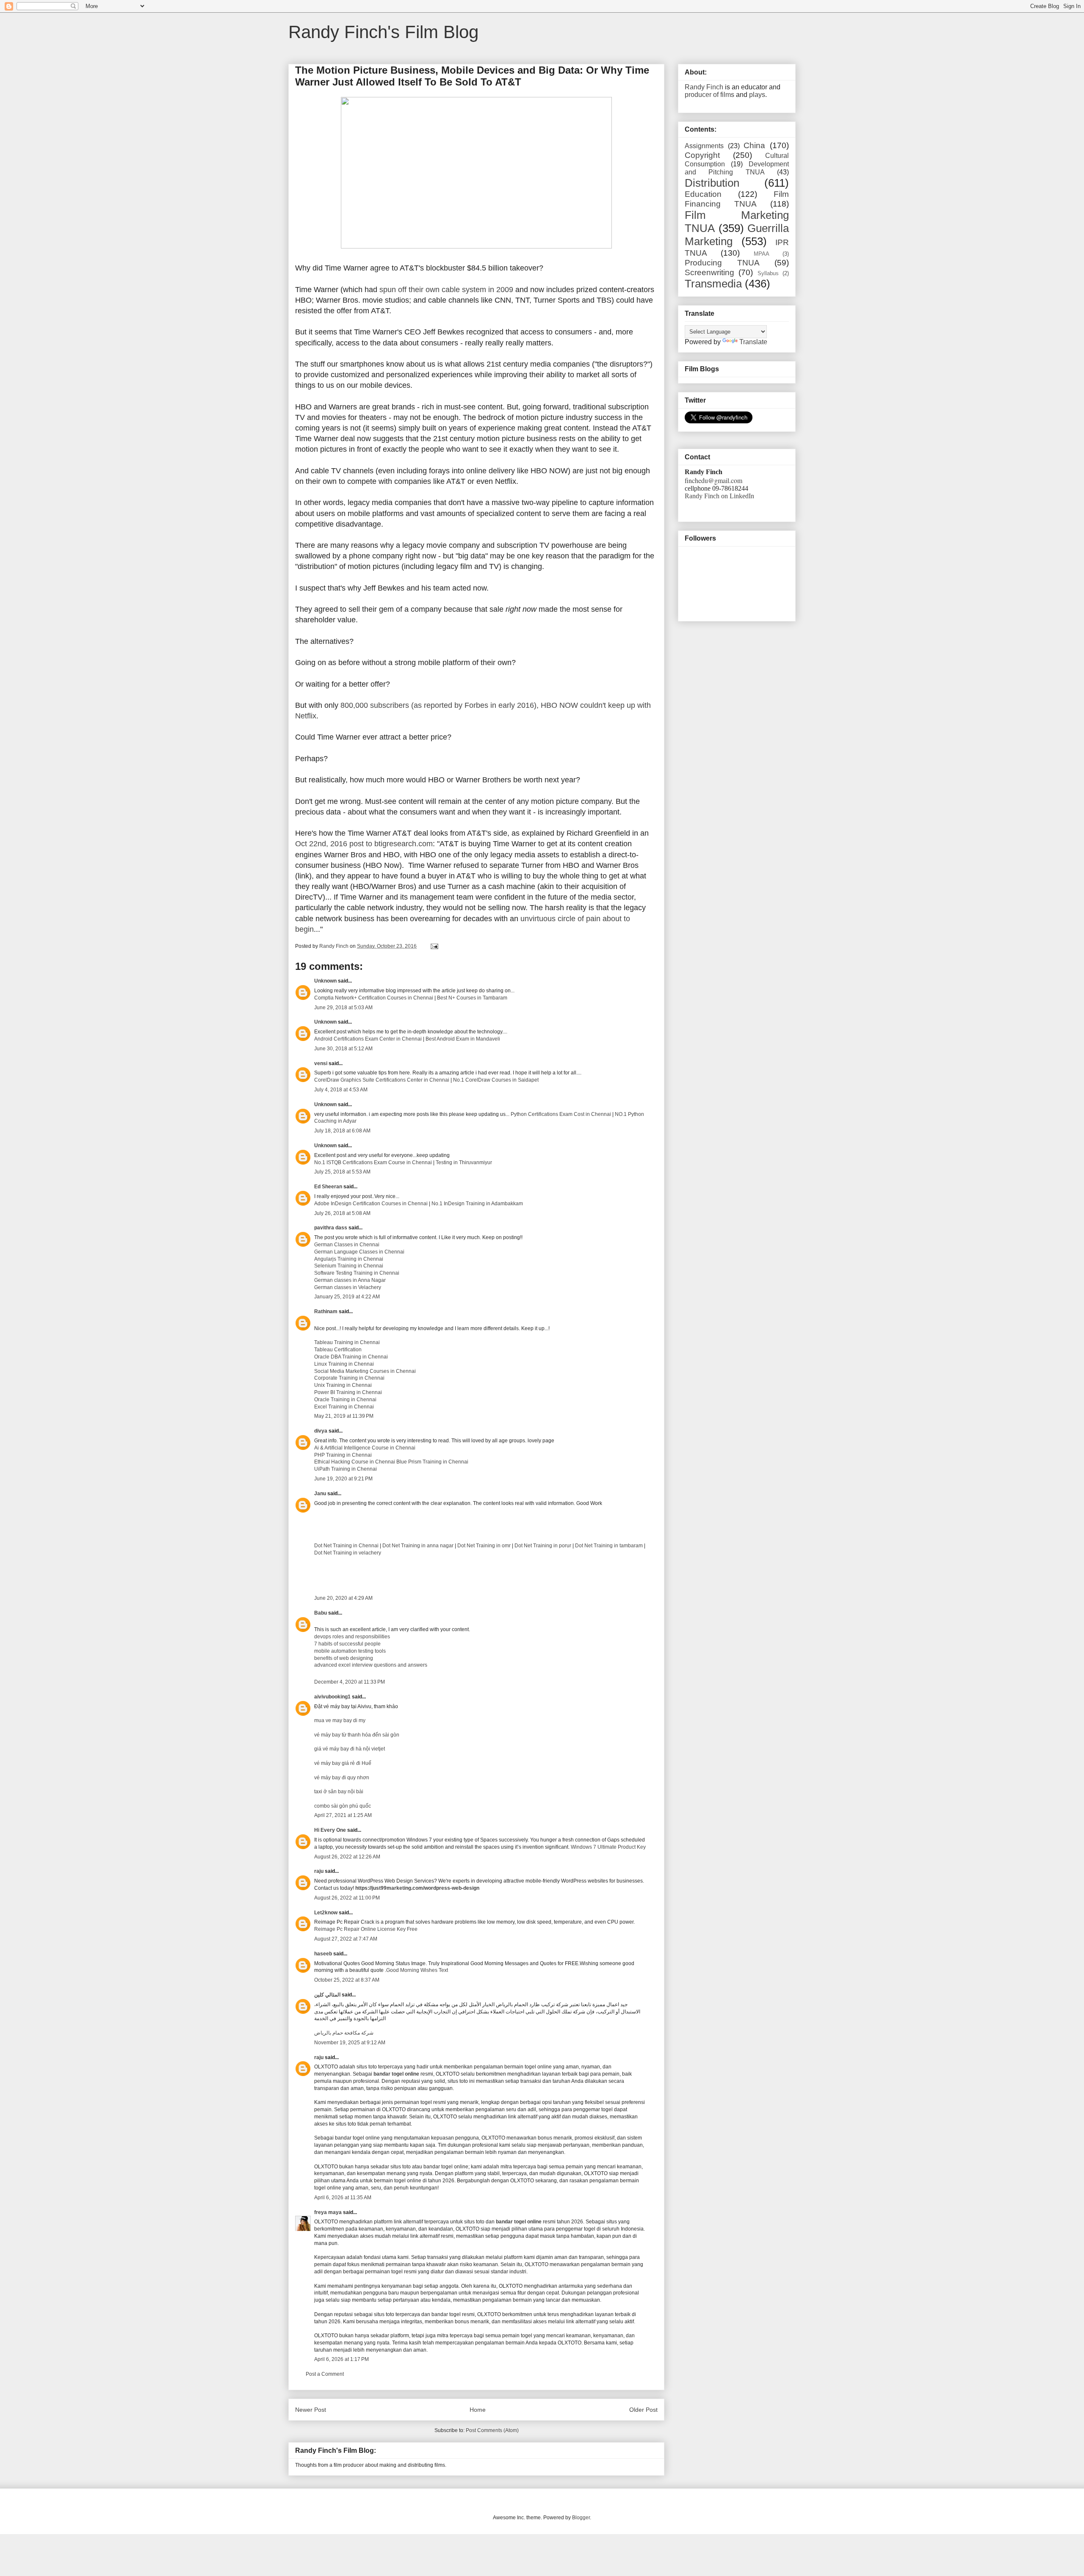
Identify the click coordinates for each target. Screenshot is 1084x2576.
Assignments (704, 146)
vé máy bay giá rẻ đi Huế (343, 1763)
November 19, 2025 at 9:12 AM (350, 2043)
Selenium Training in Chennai (349, 1266)
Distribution (712, 183)
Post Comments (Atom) (492, 2430)
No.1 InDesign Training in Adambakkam (477, 1204)
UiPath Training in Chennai (346, 1469)
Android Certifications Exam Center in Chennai (368, 1039)
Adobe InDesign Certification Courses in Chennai (371, 1204)
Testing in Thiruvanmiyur (464, 1162)
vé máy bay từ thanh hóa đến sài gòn (357, 1735)
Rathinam (326, 1311)
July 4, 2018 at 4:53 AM (341, 1090)
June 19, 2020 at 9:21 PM (343, 1479)
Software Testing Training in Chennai (357, 1273)
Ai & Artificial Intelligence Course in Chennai (365, 1448)
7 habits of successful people (347, 1644)
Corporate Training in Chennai (349, 1378)
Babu (321, 1613)
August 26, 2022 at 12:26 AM (347, 1857)
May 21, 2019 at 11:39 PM (344, 1416)
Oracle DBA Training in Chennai (351, 1357)
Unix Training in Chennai (343, 1385)
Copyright (702, 155)
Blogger (581, 2518)
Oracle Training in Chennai (345, 1400)
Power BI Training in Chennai (348, 1392)
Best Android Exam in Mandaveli (463, 1039)
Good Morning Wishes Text (417, 1970)
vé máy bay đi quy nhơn (342, 1778)
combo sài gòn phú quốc (343, 1806)
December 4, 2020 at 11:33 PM (350, 1682)
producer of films (709, 95)
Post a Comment (325, 2374)
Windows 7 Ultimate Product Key (608, 1847)
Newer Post (311, 2410)
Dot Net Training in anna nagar (418, 1546)
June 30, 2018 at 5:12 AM (343, 1049)
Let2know (326, 1913)
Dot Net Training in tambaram (609, 1546)
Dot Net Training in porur (543, 1546)
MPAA (762, 254)
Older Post (643, 2410)
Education (703, 194)
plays (757, 95)
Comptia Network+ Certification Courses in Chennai (374, 998)
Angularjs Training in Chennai (349, 1259)
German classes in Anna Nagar (350, 1280)
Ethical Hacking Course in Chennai (355, 1462)
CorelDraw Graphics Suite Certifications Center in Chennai (382, 1080)
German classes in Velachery (348, 1287)
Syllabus (768, 273)
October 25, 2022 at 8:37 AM (347, 1980)
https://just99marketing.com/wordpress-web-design (417, 1888)
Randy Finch (704, 87)
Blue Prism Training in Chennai (432, 1462)
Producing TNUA (722, 263)
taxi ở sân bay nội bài (339, 1792)
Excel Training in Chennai (344, 1407)
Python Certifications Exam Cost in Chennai (560, 1114)
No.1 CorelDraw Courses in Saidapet (496, 1080)
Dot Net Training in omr (484, 1546)
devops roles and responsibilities (352, 1637)
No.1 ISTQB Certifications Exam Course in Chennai (373, 1162)
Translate (753, 342)
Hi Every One (330, 1830)
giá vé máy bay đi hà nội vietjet (350, 1749)
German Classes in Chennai (347, 1245)
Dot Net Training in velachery (348, 1553)
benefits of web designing (344, 1658)
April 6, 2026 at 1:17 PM (342, 2359)
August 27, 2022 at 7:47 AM (346, 1939)
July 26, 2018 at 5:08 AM (342, 1213)
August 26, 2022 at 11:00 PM (347, 1898)
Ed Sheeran (328, 1187)
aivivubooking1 (332, 1697)
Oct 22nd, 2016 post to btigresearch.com (364, 844)
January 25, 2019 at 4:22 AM (347, 1297)
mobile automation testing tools (350, 1651)
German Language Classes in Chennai (359, 1252)
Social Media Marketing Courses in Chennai (365, 1371)
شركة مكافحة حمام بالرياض (344, 2033)
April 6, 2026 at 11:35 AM (343, 2198)
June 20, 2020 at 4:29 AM (343, 1598)
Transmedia (713, 284)
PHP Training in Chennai (343, 1455)
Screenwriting (709, 272)
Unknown (325, 981)
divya (321, 1431)
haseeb (323, 1954)
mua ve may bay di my (340, 1720)
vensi (321, 1063)
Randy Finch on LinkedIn (719, 496)
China (754, 145)
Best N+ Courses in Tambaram (472, 998)
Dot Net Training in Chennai (347, 1546)
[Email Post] (434, 946)
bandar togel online (396, 2074)
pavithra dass (331, 1228)
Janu (320, 1494)
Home (478, 2410)
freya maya (328, 2212)
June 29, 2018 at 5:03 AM (343, 1008)
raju (319, 1871)
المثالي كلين (327, 1995)
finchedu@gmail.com (713, 480)
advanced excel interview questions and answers (371, 1665)
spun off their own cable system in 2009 (446, 290)
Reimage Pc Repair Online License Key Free (366, 1929)
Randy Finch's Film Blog (383, 32)
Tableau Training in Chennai (347, 1342)
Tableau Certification (338, 1350)
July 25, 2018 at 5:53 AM (342, 1172)
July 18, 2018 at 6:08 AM (342, 1131)
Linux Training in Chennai (344, 1364)
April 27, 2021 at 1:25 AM (343, 1815)
